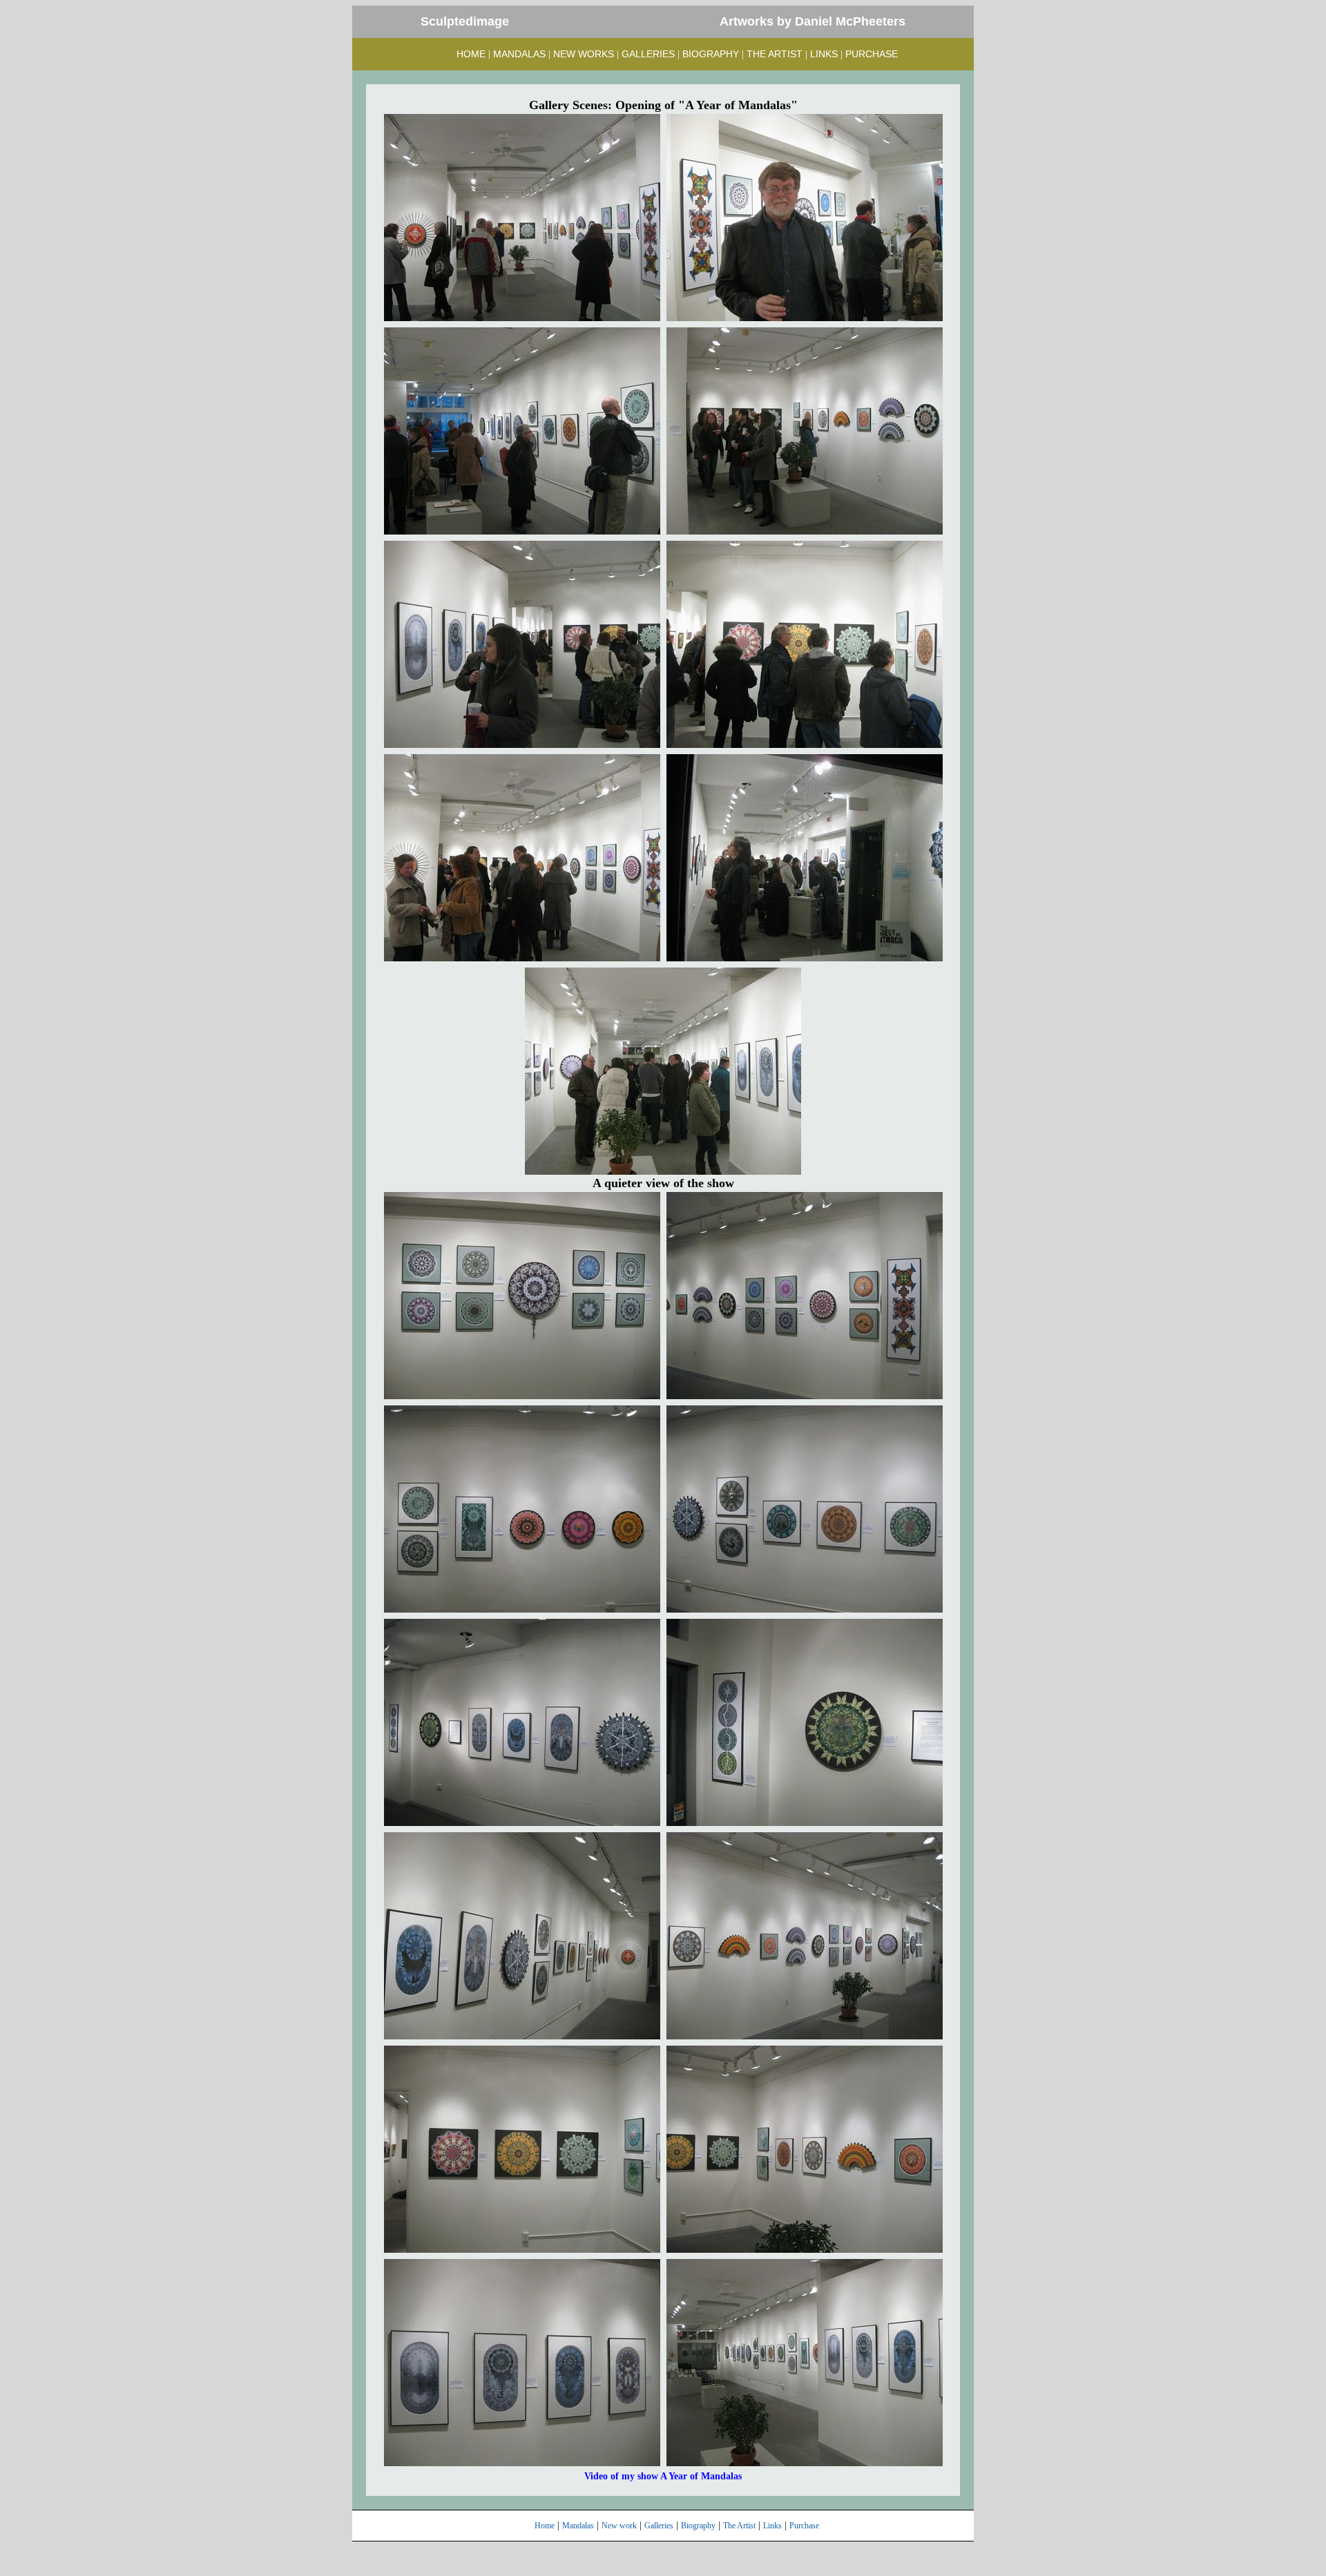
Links (772, 2526)
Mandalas (578, 2526)
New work (619, 2526)
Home (545, 2526)
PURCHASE (872, 54)
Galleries (659, 2526)
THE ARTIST (775, 54)
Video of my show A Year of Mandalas (663, 2476)
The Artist (739, 2526)
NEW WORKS (584, 54)
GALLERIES (648, 54)
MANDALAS (519, 54)
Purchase (804, 2526)
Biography (698, 2526)
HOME (471, 54)
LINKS (824, 54)
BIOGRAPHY (711, 54)
